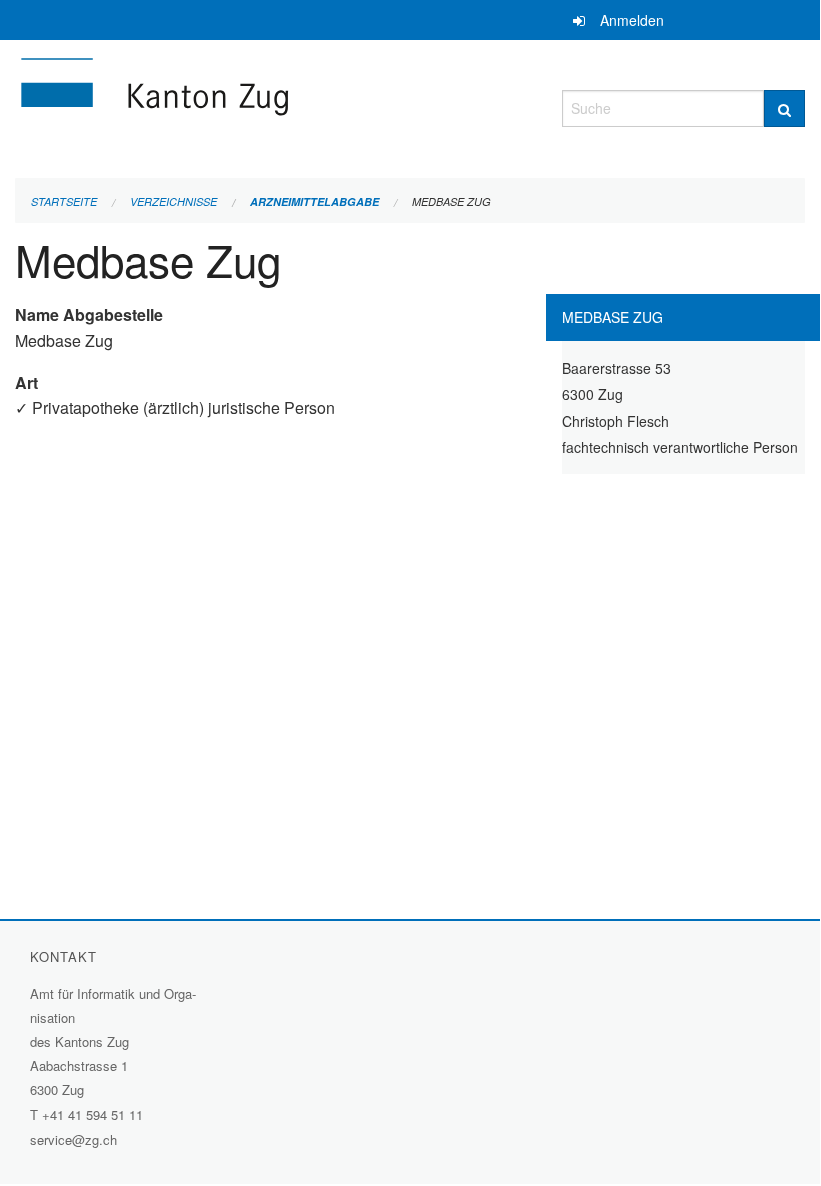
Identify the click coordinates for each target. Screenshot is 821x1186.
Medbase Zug (451, 201)
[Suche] (784, 108)
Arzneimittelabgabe (314, 201)
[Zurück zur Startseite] (273, 105)
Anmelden (632, 20)
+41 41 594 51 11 (92, 1114)
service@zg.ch (73, 1139)
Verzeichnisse (173, 201)
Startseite (64, 201)
